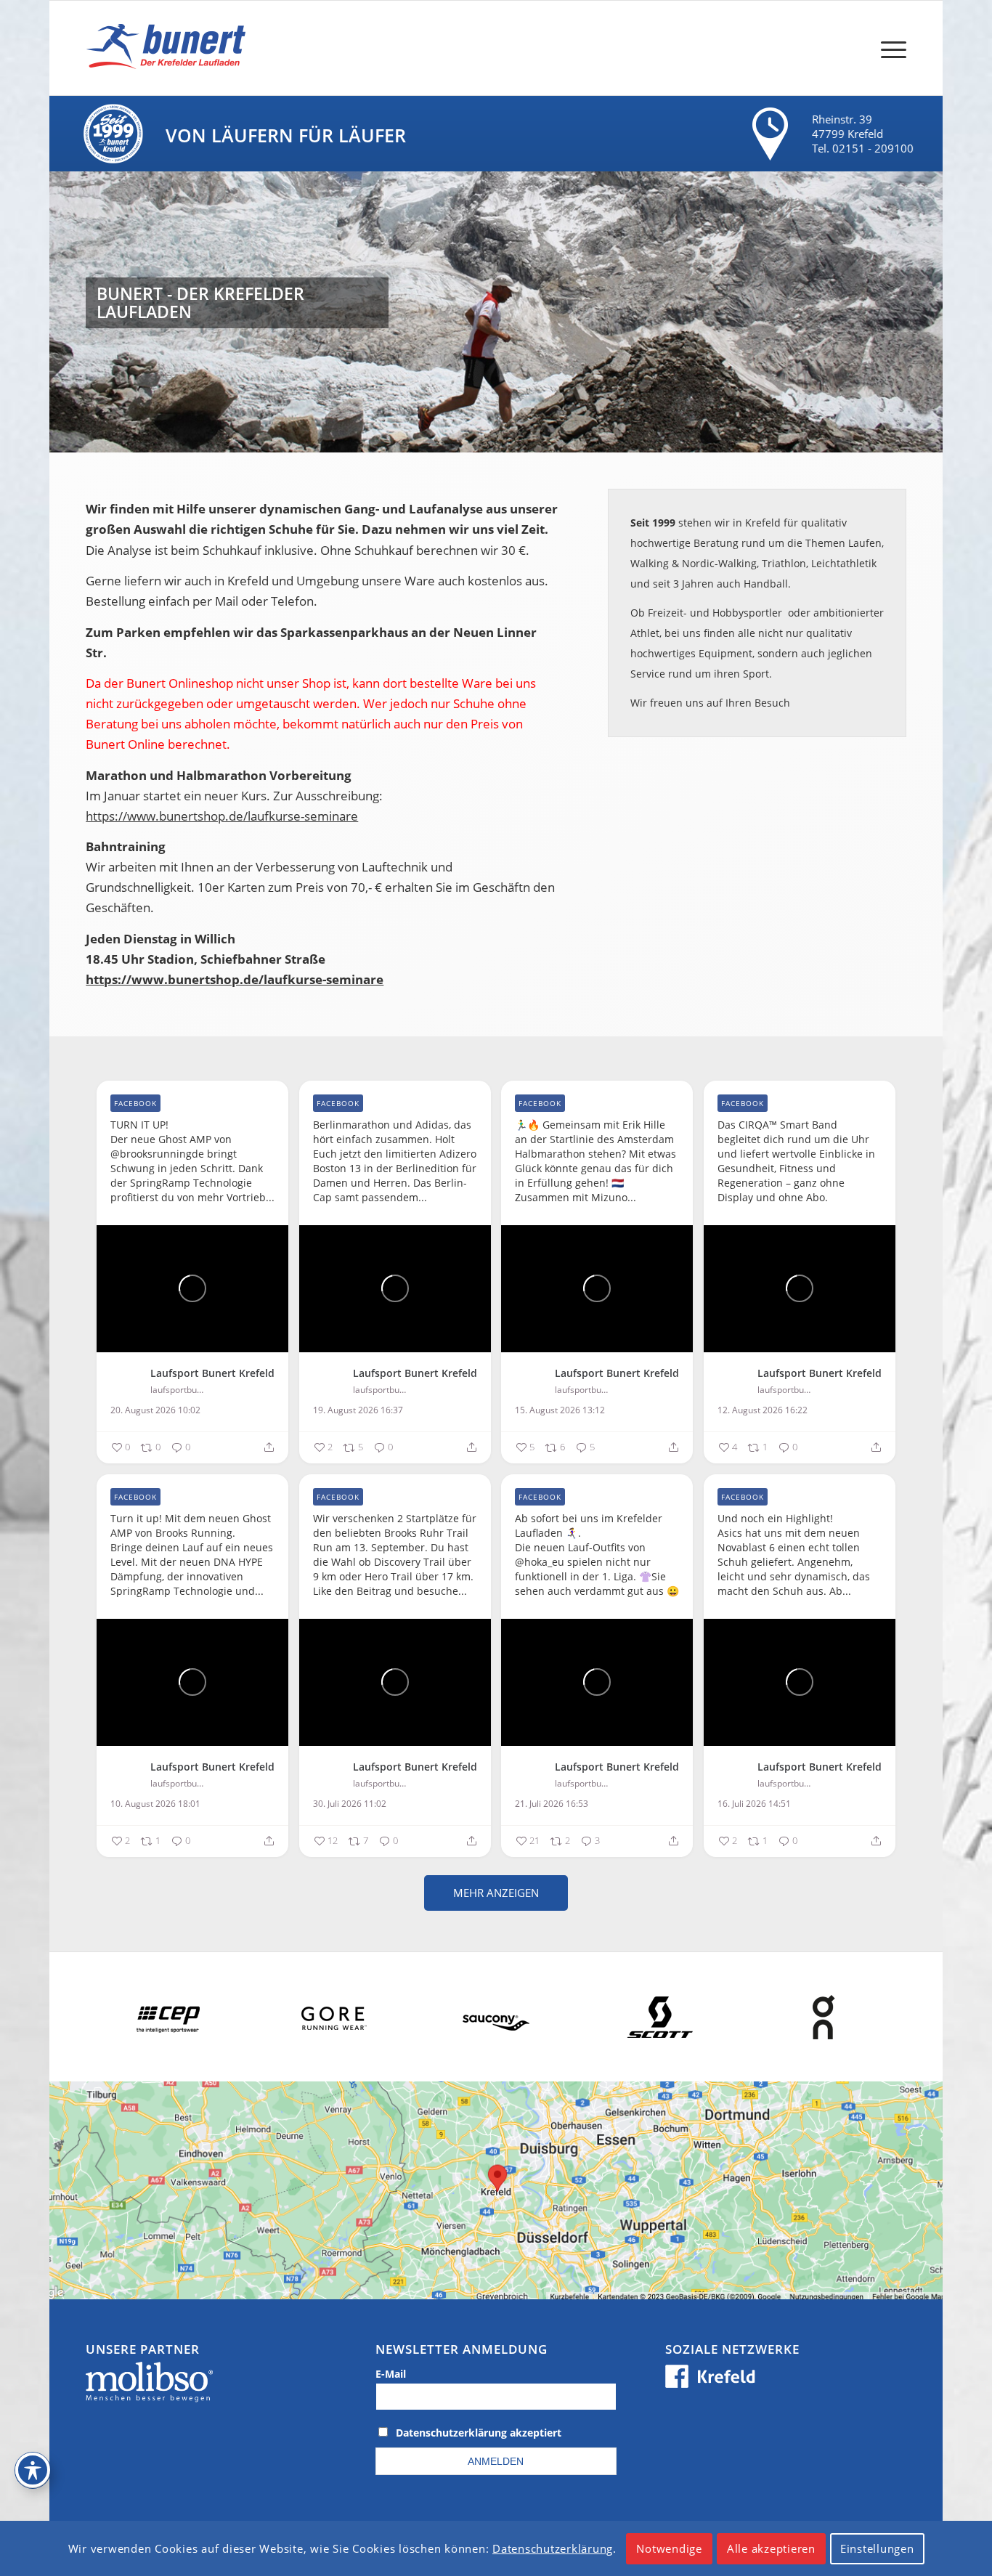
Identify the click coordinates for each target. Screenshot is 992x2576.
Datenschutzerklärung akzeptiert (479, 2433)
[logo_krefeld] (170, 48)
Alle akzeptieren (771, 2548)
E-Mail (391, 2374)
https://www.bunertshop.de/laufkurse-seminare (222, 816)
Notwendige (669, 2548)
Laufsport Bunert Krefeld (212, 1373)
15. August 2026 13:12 (560, 1410)
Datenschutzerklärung (553, 2548)
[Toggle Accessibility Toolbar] (33, 2470)
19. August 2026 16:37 (358, 1410)
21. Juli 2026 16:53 (552, 1804)
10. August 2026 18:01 (155, 1804)
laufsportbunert (178, 1390)
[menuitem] (889, 48)
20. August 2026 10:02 (155, 1410)
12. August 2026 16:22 (763, 1410)
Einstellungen (877, 2548)
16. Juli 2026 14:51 (754, 1804)
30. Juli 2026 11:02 (350, 1804)
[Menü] (889, 48)
